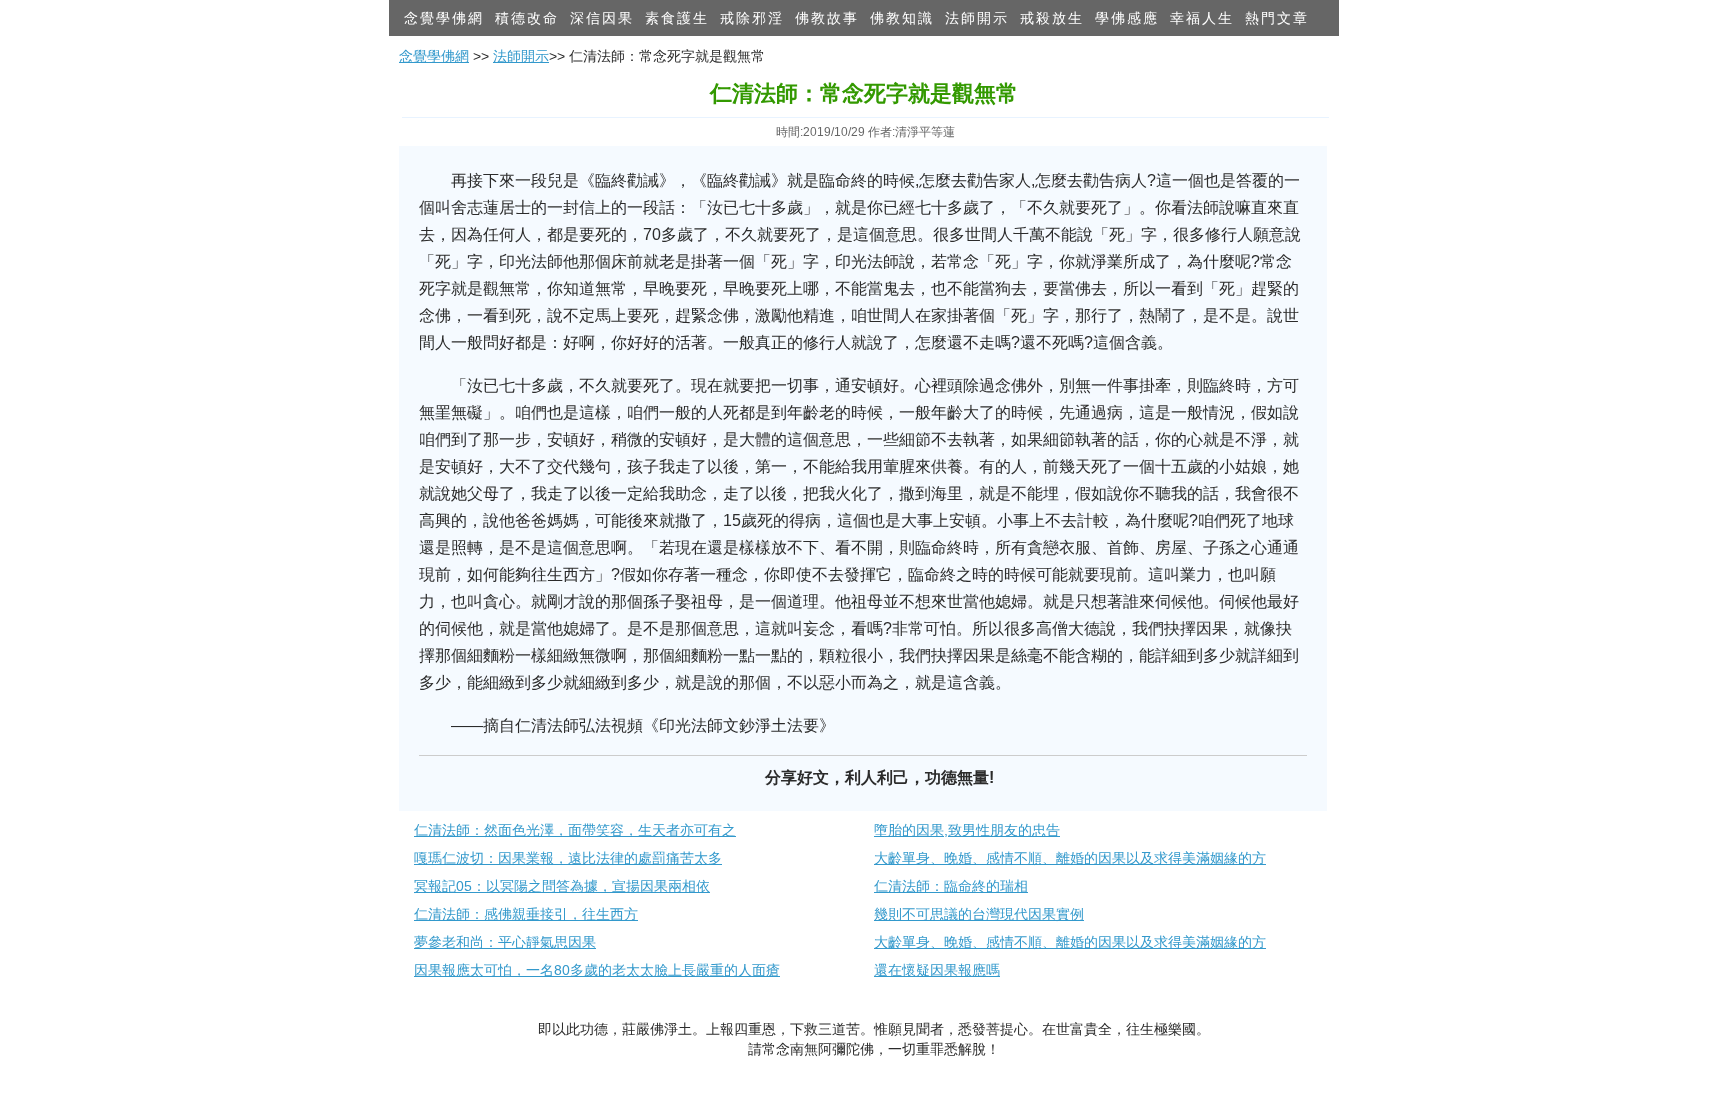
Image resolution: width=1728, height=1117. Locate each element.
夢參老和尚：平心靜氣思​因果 (505, 942)
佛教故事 (827, 18)
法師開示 (977, 18)
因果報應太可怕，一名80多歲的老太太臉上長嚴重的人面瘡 (597, 970)
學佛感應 (1127, 18)
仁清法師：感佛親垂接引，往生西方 (526, 914)
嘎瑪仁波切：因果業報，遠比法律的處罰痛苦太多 (568, 858)
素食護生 (677, 18)
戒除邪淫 (752, 18)
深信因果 (602, 18)
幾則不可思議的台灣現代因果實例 (979, 914)
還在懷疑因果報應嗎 (937, 970)
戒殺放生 (1052, 18)
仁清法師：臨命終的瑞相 (951, 886)
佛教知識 (902, 18)
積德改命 (527, 18)
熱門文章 (1277, 18)
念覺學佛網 (444, 18)
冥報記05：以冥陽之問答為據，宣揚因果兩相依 (562, 886)
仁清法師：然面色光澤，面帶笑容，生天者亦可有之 (575, 830)
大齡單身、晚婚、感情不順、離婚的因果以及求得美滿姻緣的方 (1070, 858)
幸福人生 (1202, 18)
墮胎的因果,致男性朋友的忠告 (967, 830)
